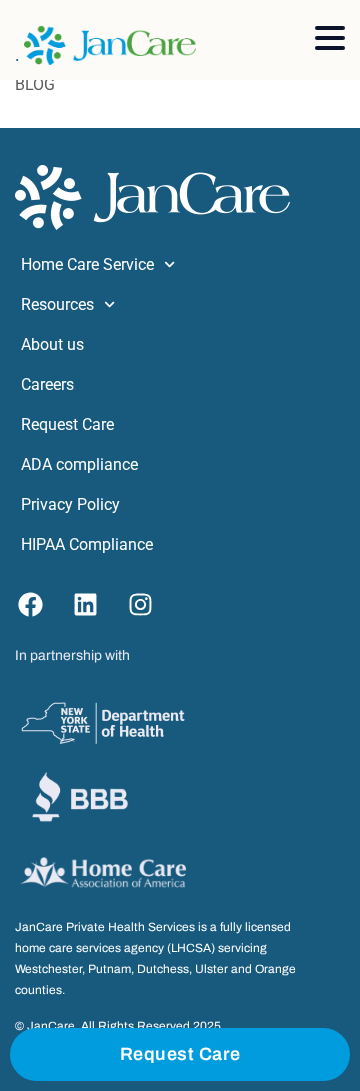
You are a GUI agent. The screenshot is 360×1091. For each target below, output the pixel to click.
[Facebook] (30, 605)
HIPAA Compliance (87, 544)
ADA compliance (79, 464)
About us (52, 344)
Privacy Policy (70, 504)
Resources (57, 304)
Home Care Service (87, 264)
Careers (47, 384)
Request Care (67, 424)
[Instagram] (140, 605)
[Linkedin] (85, 605)
